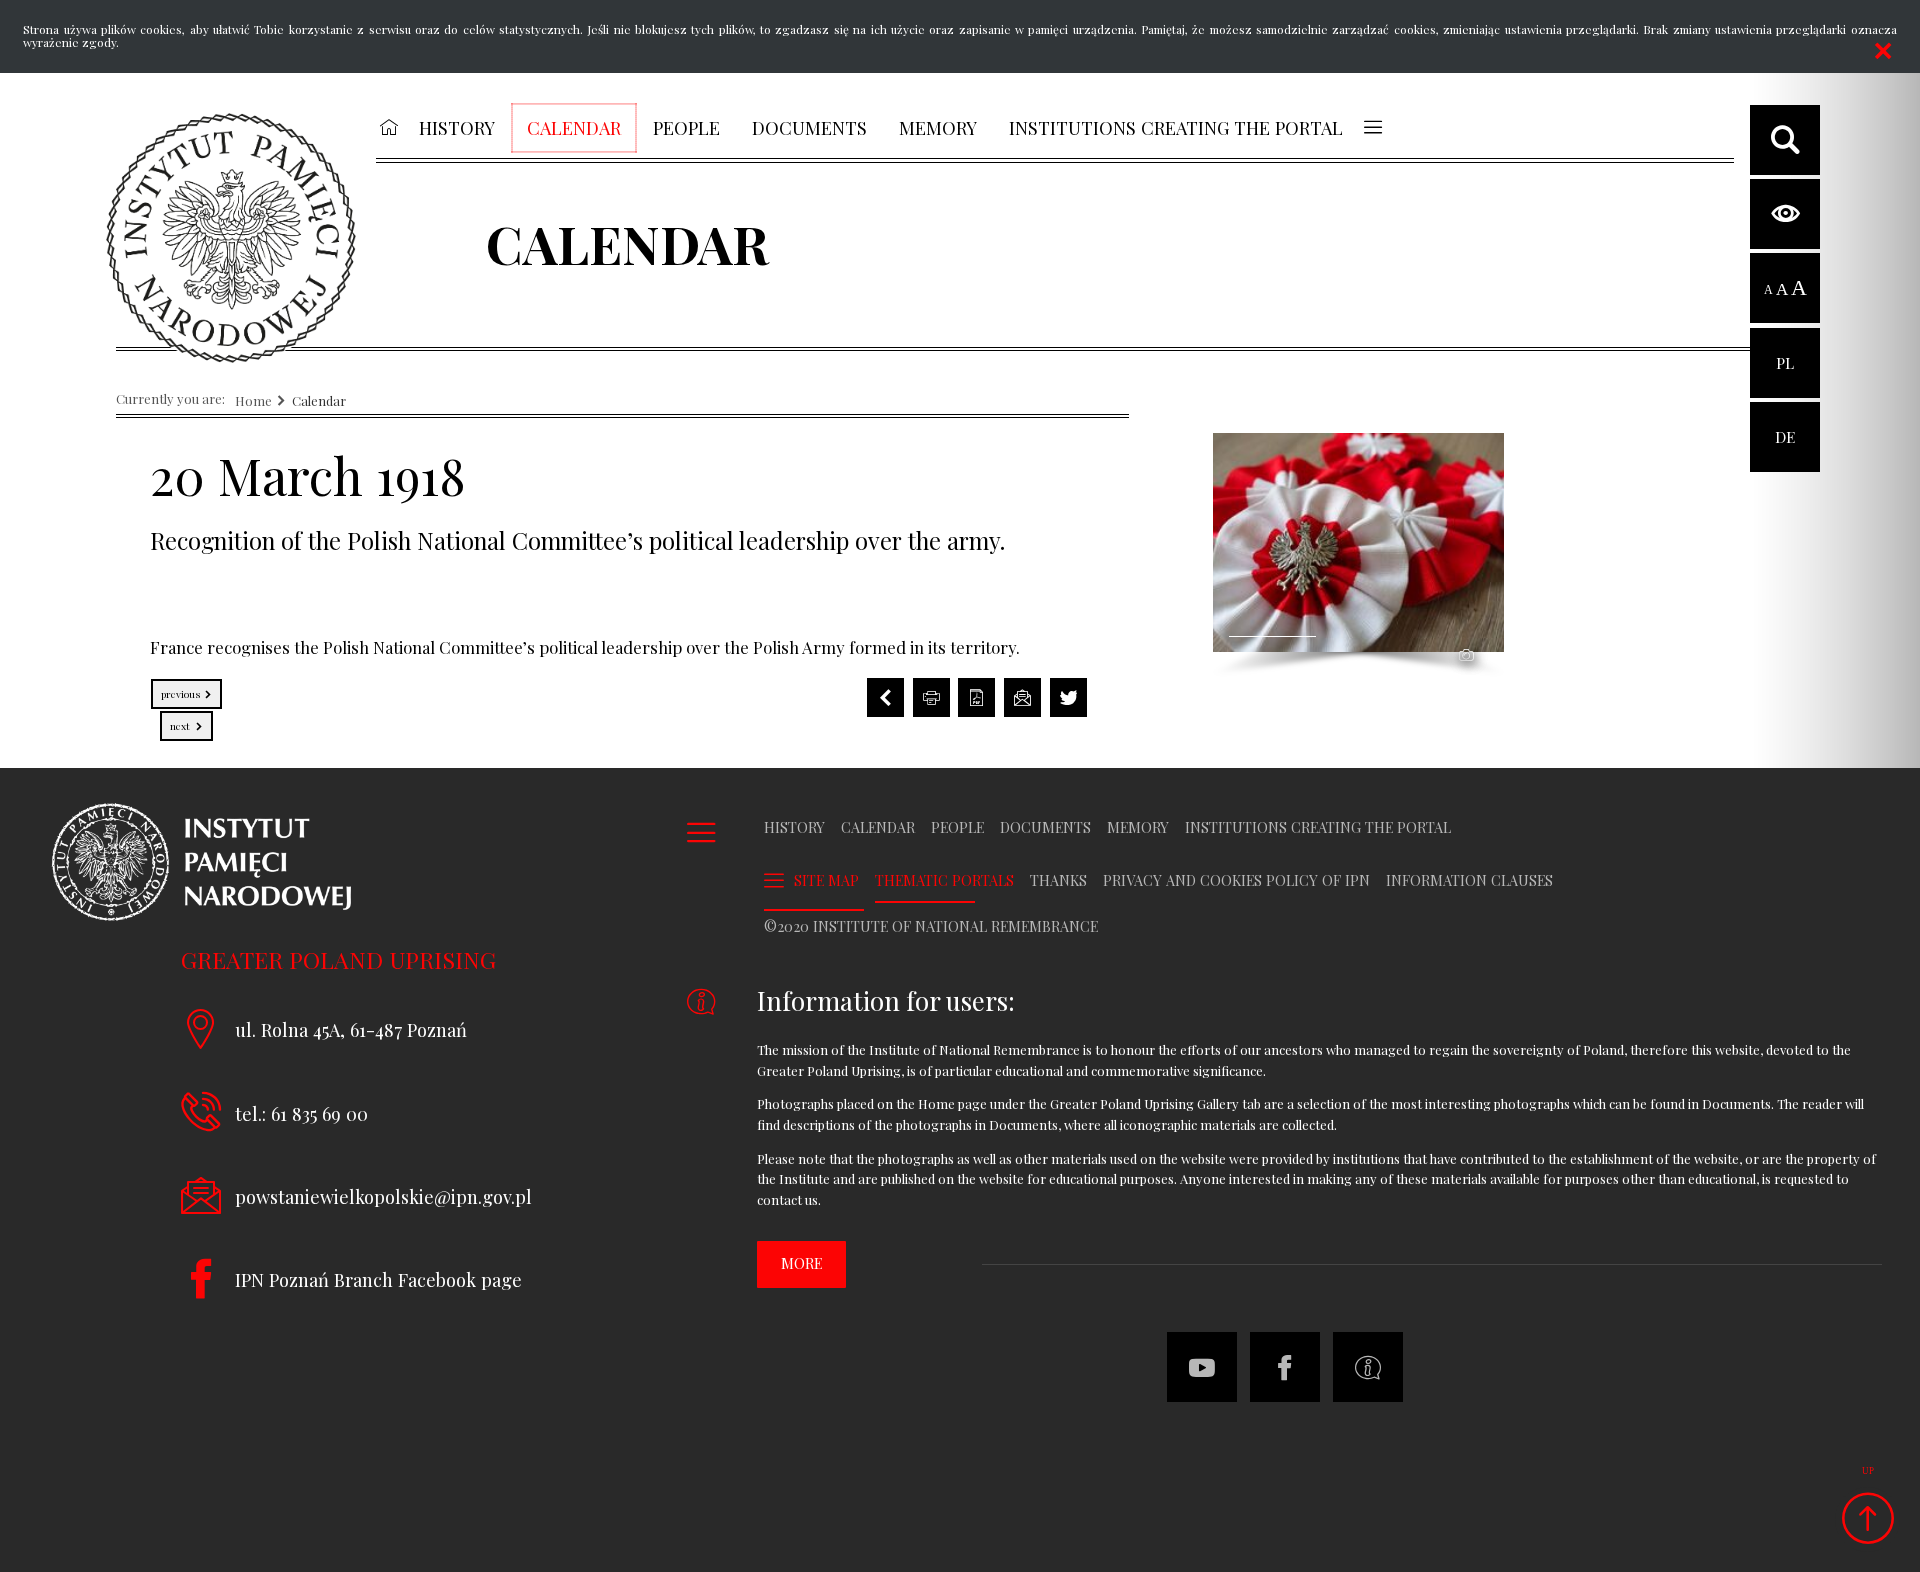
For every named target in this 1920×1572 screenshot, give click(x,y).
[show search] (1785, 140)
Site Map (826, 880)
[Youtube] (1202, 1367)
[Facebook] (1285, 1367)
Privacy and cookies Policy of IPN (1236, 881)
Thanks (1058, 881)
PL (1785, 350)
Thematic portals (944, 881)
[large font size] (1799, 289)
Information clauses (1469, 881)
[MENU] (1372, 127)
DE (1785, 424)
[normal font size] (1768, 289)
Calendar (319, 401)
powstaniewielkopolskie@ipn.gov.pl (383, 1196)
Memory (1138, 828)
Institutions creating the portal (1318, 828)
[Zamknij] (1883, 51)
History (794, 828)
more (801, 1263)
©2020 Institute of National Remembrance (931, 927)
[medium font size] (1782, 289)
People (957, 828)
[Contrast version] (1785, 214)
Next (176, 722)
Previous (177, 690)
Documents (1045, 828)
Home (253, 401)
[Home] (231, 238)
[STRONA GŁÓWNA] (388, 127)
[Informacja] (1368, 1367)
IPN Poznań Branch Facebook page (378, 1279)
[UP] (1867, 1519)
